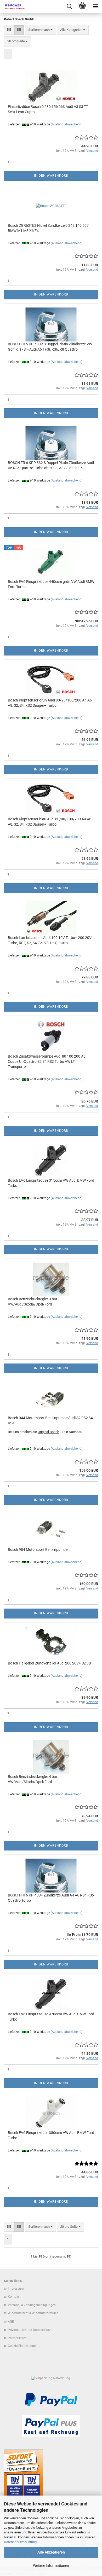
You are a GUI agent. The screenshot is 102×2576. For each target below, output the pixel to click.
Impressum (16, 2289)
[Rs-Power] (13, 7)
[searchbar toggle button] (69, 7)
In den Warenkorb (51, 176)
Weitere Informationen (51, 2566)
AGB (11, 2322)
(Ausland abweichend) (67, 124)
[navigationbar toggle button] (95, 7)
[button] (9, 30)
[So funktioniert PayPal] (51, 2399)
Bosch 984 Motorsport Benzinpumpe (38, 1550)
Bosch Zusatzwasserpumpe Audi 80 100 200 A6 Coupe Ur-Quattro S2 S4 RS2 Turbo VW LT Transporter (47, 1061)
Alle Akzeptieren (51, 2552)
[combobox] (40, 30)
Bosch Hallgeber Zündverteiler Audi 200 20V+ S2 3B (49, 1663)
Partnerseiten (17, 2338)
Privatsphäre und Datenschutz (29, 2330)
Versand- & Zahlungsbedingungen (32, 2305)
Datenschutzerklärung (20, 2542)
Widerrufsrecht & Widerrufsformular (33, 2313)
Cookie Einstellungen (23, 2346)
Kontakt (13, 2297)
